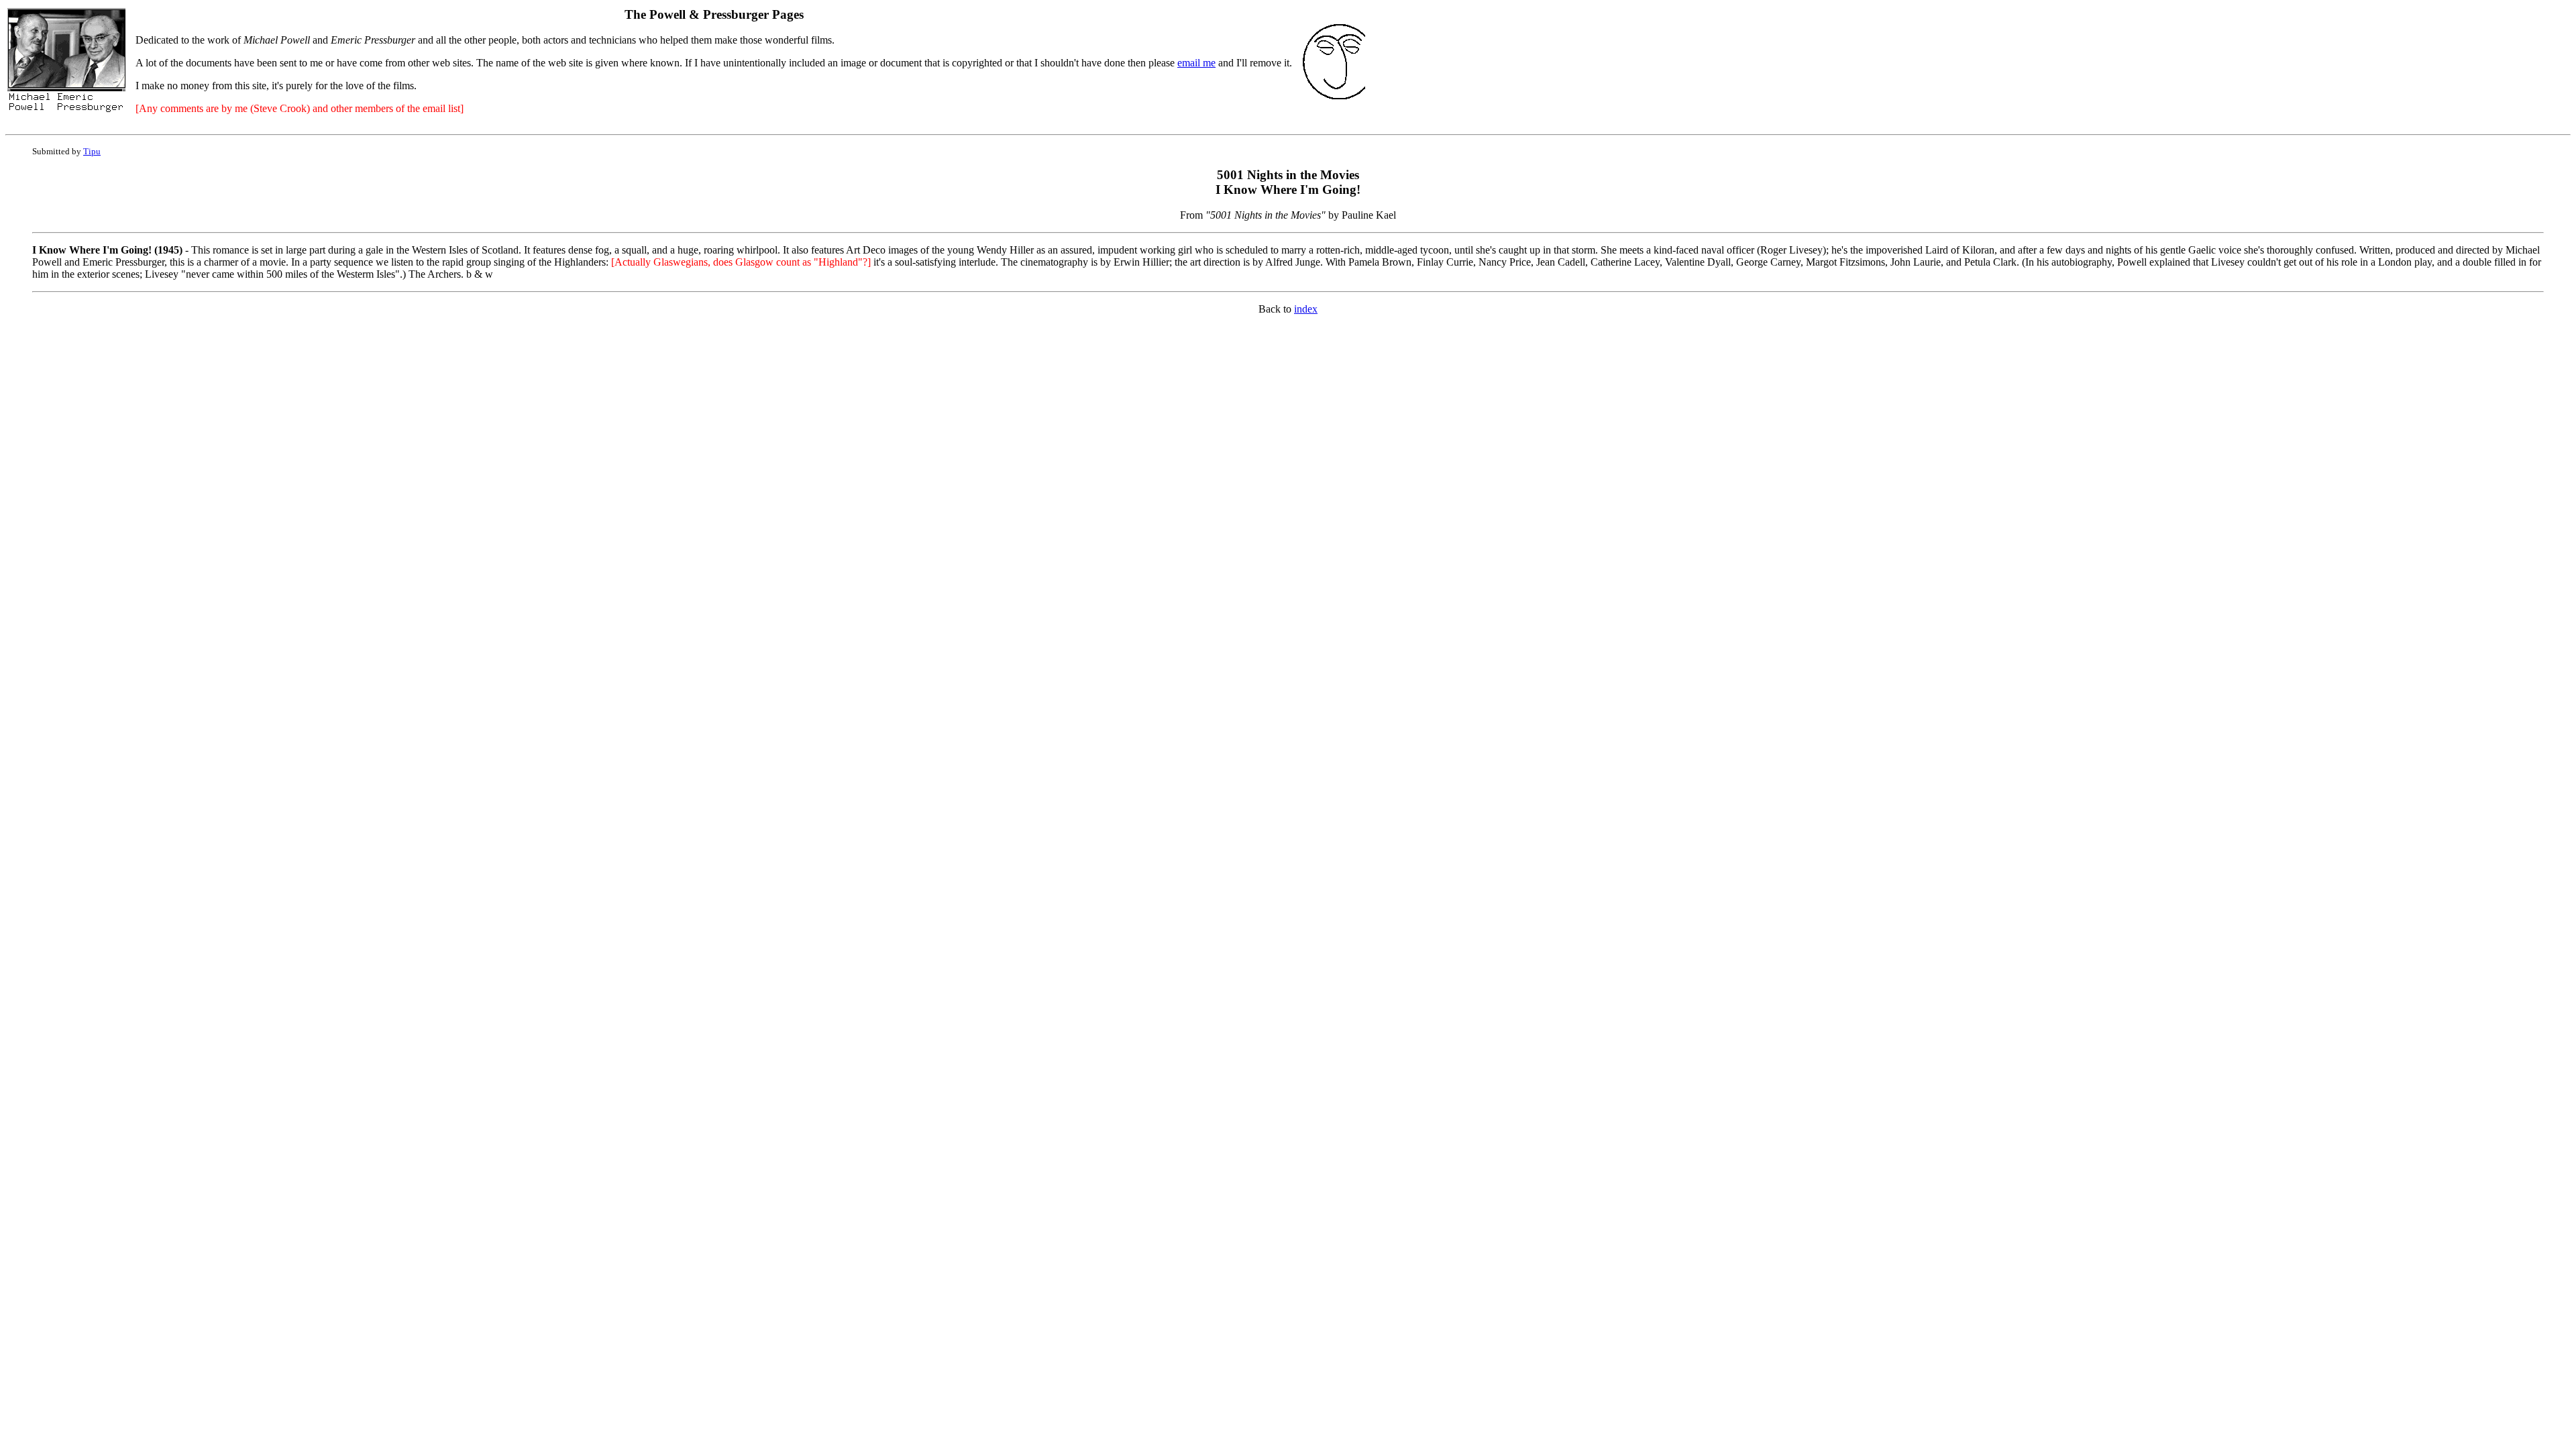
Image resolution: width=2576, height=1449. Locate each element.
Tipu (92, 151)
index (1306, 309)
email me (1196, 63)
